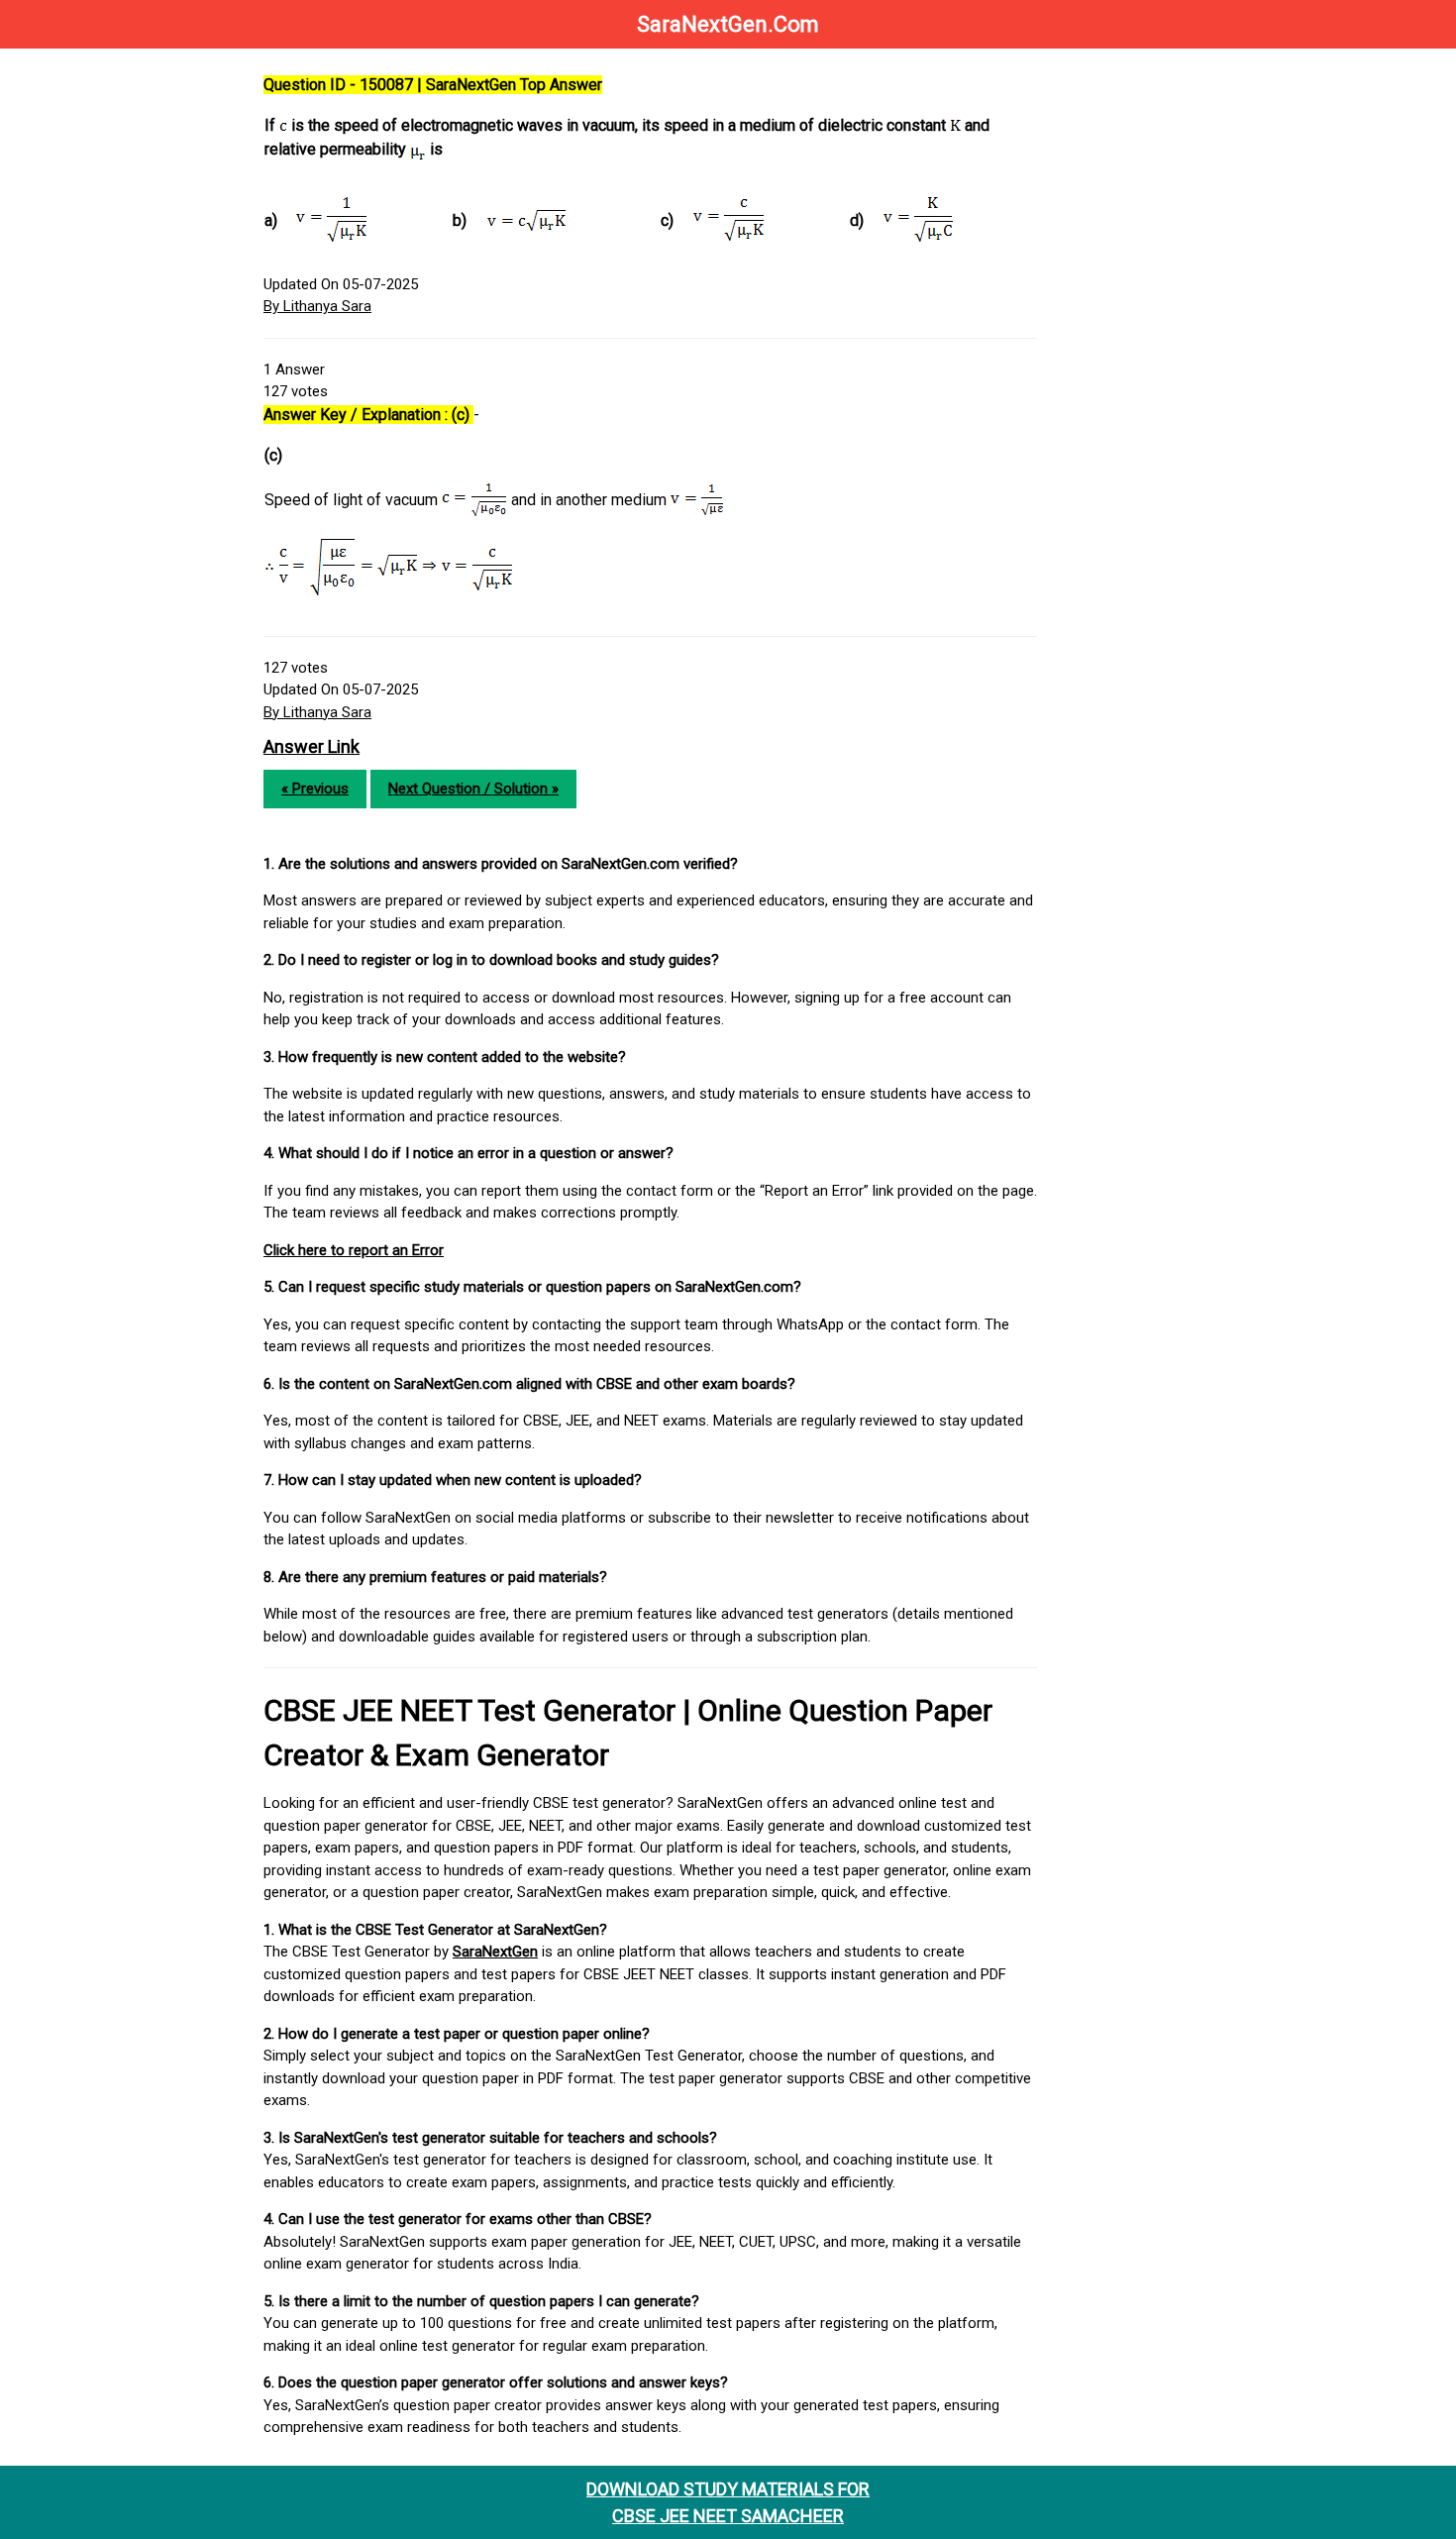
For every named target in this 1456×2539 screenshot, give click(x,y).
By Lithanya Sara (317, 306)
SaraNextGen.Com (728, 24)
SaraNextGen (495, 1952)
